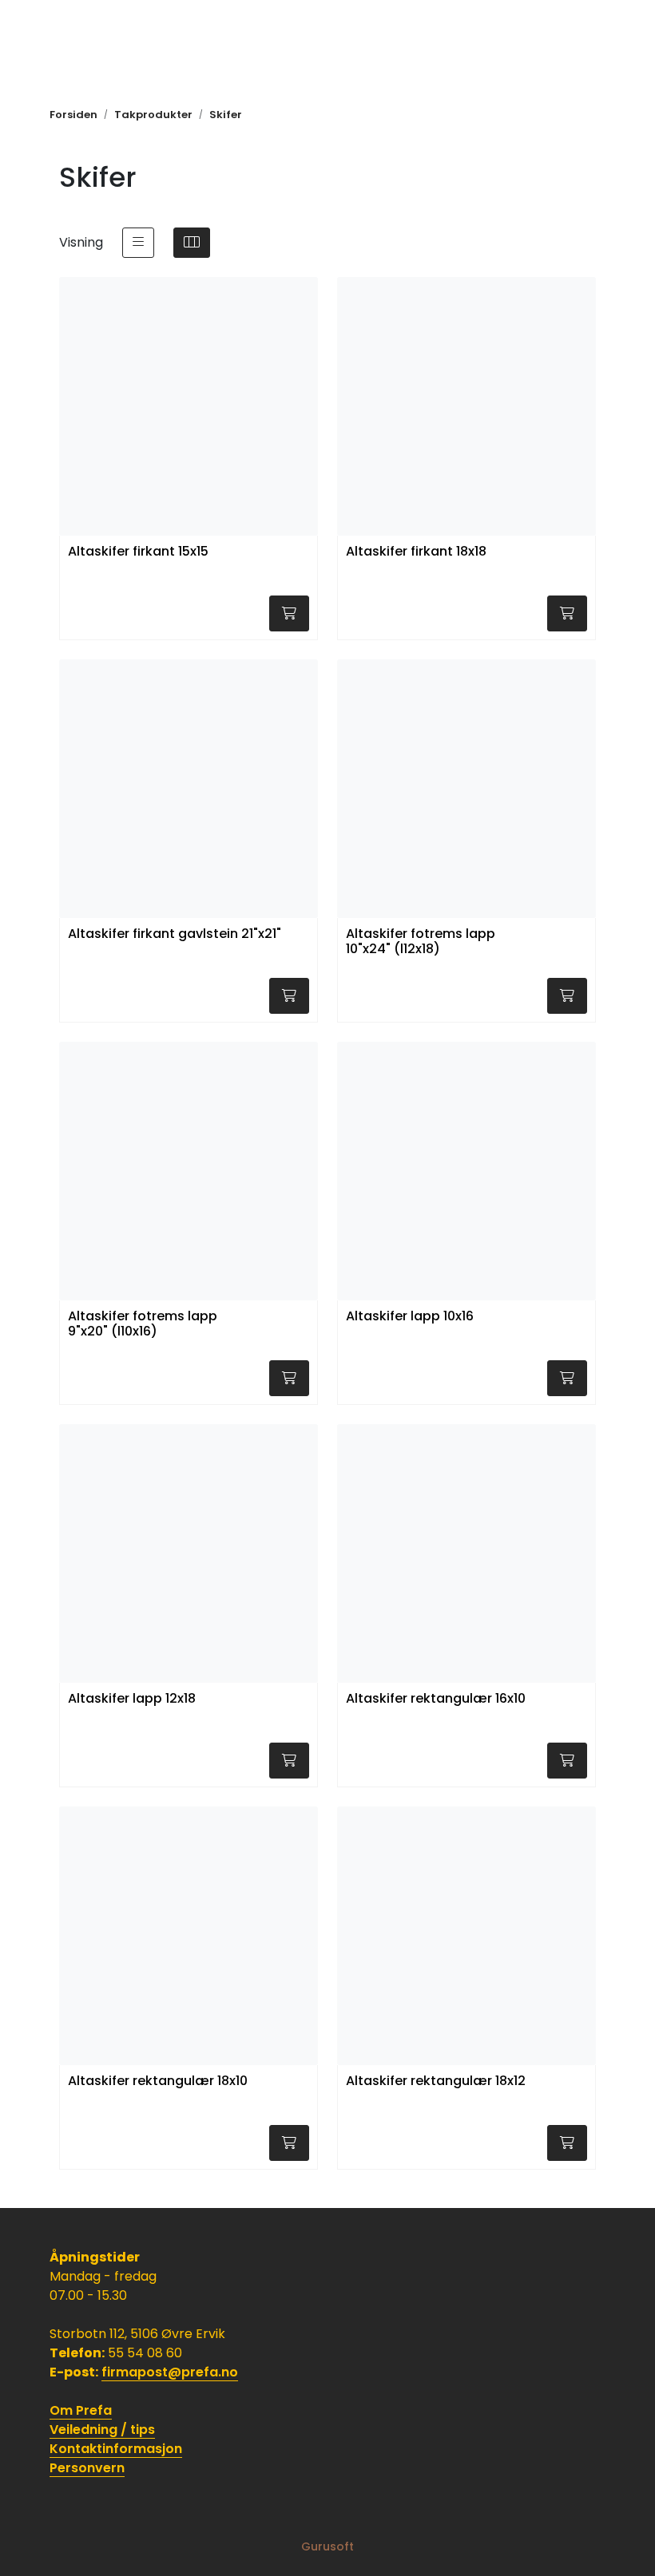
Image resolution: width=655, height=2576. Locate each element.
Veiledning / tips (102, 2430)
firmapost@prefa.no (170, 2372)
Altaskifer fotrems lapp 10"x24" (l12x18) (421, 942)
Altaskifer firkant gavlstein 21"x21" (175, 934)
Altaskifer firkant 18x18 (416, 552)
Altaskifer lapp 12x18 (132, 1699)
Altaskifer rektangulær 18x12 (436, 2081)
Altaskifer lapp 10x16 (410, 1317)
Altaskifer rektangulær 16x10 (436, 1699)
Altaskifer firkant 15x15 (138, 552)
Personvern (87, 2468)
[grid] (192, 243)
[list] (138, 243)
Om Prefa (81, 2410)
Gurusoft (327, 2546)
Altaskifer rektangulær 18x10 (158, 2081)
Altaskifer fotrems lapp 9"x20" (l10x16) (143, 1324)
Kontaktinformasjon (116, 2449)
